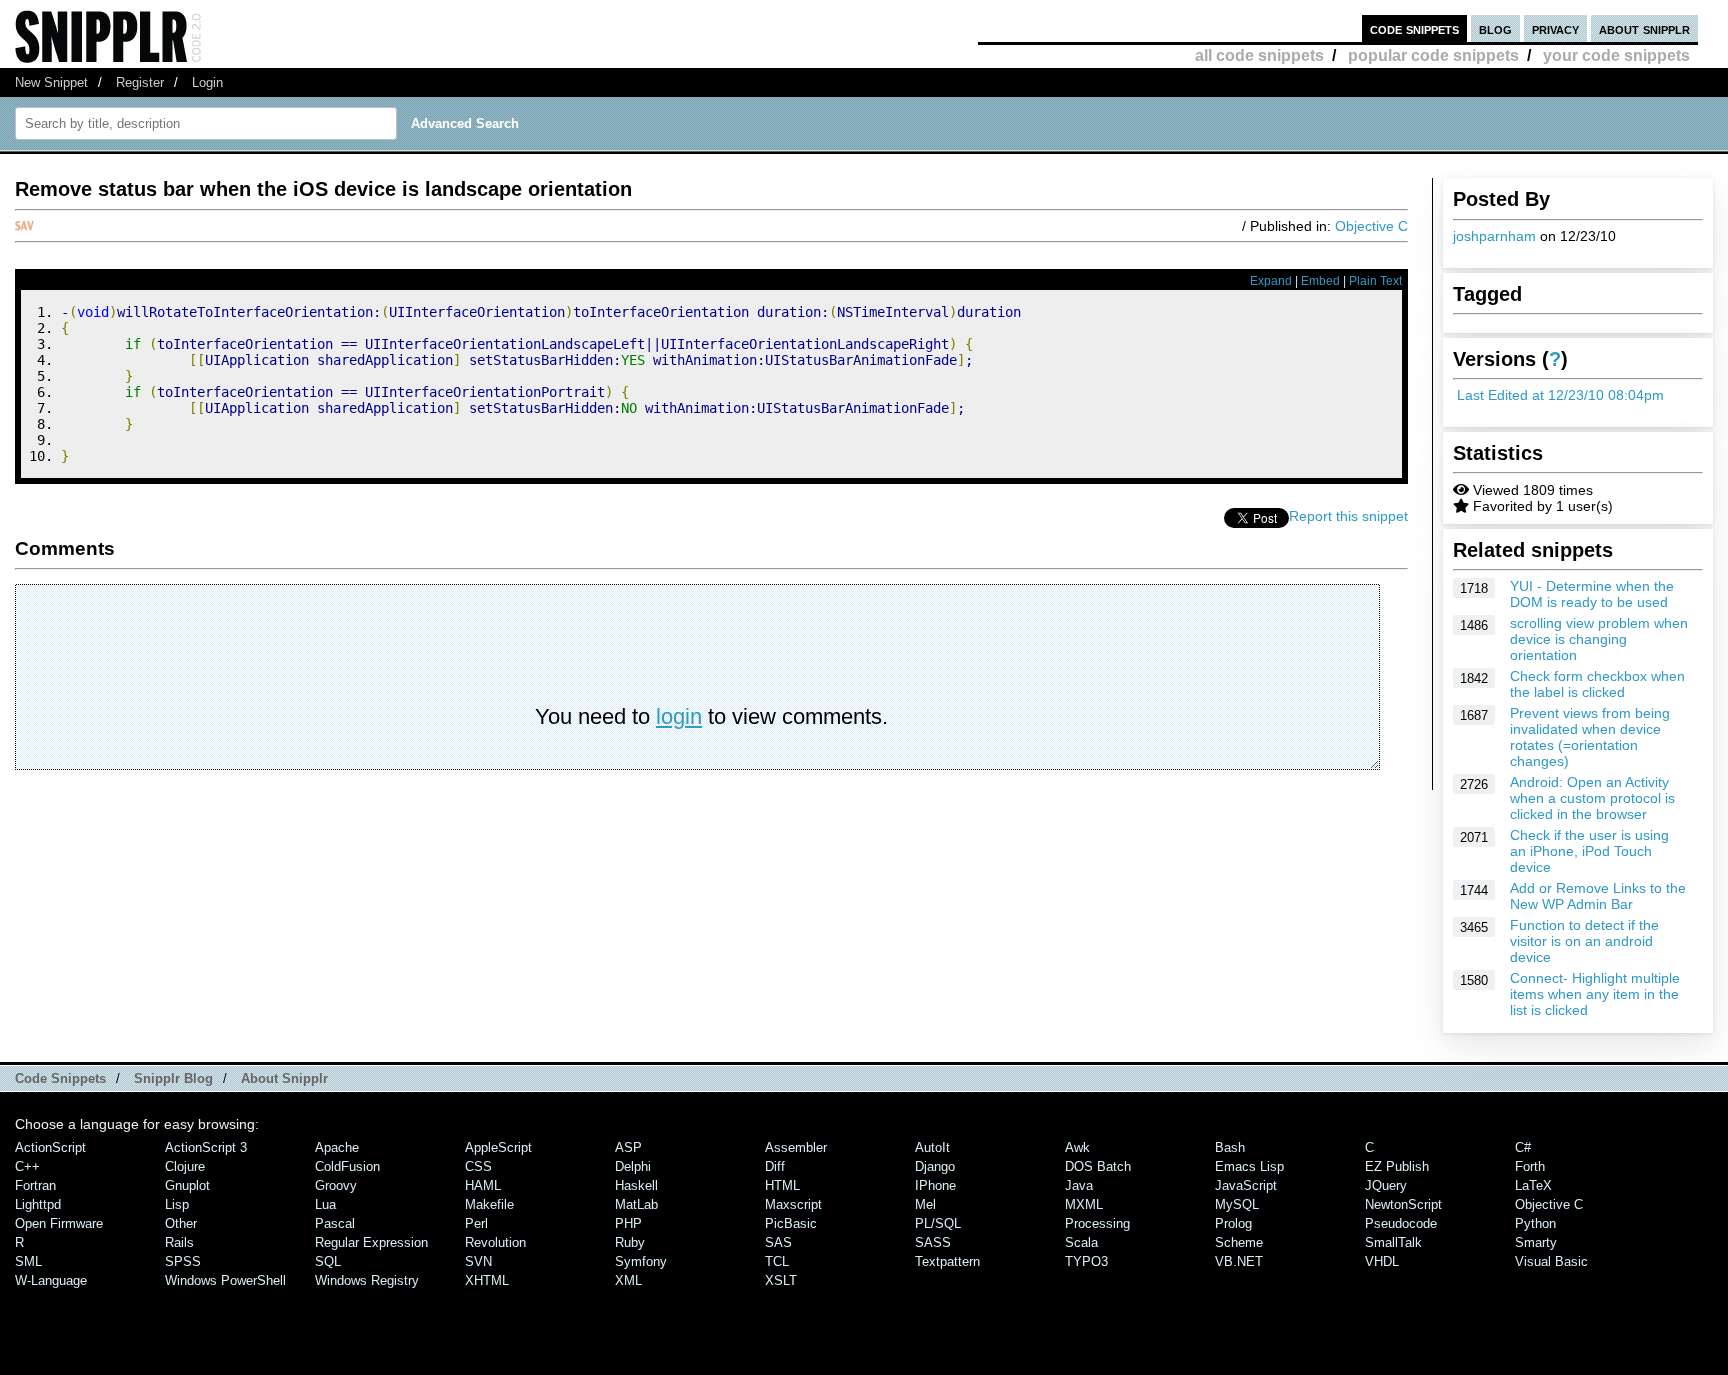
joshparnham (1494, 236)
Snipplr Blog (173, 1078)
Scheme (1239, 1242)
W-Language (51, 1280)
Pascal (335, 1223)
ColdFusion (347, 1166)
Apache (337, 1147)
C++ (27, 1166)
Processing (1097, 1223)
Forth (1530, 1166)
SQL (328, 1261)
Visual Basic (1551, 1261)
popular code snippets (1433, 55)
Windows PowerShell (225, 1280)
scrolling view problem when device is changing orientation (1599, 639)
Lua (325, 1204)
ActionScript (50, 1147)
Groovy (336, 1185)
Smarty (1536, 1242)
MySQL (1237, 1204)
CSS (478, 1166)
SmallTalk (1393, 1242)
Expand (1271, 281)
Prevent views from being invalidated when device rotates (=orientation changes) (1590, 737)
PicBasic (791, 1223)
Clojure (185, 1166)
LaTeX (1533, 1185)
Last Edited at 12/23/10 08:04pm (1560, 395)
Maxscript (793, 1204)
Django (935, 1166)
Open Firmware (59, 1223)
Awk (1077, 1147)
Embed (1320, 281)
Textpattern (947, 1261)
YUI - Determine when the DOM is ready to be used (1592, 594)
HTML (782, 1185)
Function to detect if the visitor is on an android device (1584, 941)
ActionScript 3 (206, 1147)
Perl (476, 1223)
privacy (1555, 28)
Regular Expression (371, 1242)
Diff (775, 1166)
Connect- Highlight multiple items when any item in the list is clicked (1595, 994)
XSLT (781, 1280)
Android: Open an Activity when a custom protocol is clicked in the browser (1592, 798)
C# (1523, 1147)
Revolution (495, 1242)
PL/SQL (938, 1223)
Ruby (630, 1242)
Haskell (636, 1185)
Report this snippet (1348, 516)
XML (628, 1280)
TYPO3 (1086, 1261)
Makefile (489, 1204)
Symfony (641, 1261)
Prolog (1233, 1223)
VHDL (1382, 1261)
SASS (933, 1242)
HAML (483, 1185)
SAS (778, 1242)
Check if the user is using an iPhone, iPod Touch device (1589, 851)
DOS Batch (1098, 1166)
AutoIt (932, 1147)
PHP (628, 1223)
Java (1079, 1185)
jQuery (1386, 1185)
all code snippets (1259, 55)
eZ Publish (1397, 1166)
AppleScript (498, 1147)
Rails (179, 1242)
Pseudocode (1401, 1223)
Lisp (177, 1204)
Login (207, 82)
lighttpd (38, 1204)
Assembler (796, 1147)
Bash (1230, 1147)
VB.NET (1239, 1261)
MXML (1084, 1204)
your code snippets (1616, 55)
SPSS (183, 1261)
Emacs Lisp (1249, 1166)
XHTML (487, 1280)
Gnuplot (187, 1185)
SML (28, 1261)
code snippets (1414, 28)
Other (181, 1223)
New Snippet (51, 82)
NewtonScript (1403, 1204)
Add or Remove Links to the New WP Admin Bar (1598, 896)
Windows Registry (367, 1280)
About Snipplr (284, 1078)
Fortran (35, 1185)
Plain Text (1375, 281)
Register (140, 82)
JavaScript (1246, 1185)
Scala (1081, 1242)
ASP (628, 1147)
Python (1535, 1223)
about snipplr (1644, 28)
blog (1495, 28)
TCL (777, 1261)
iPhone (935, 1185)
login (679, 716)
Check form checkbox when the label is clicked (1597, 684)
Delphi (633, 1166)
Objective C (1371, 226)
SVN (478, 1261)
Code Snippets (60, 1078)
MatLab (636, 1204)
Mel (925, 1204)
